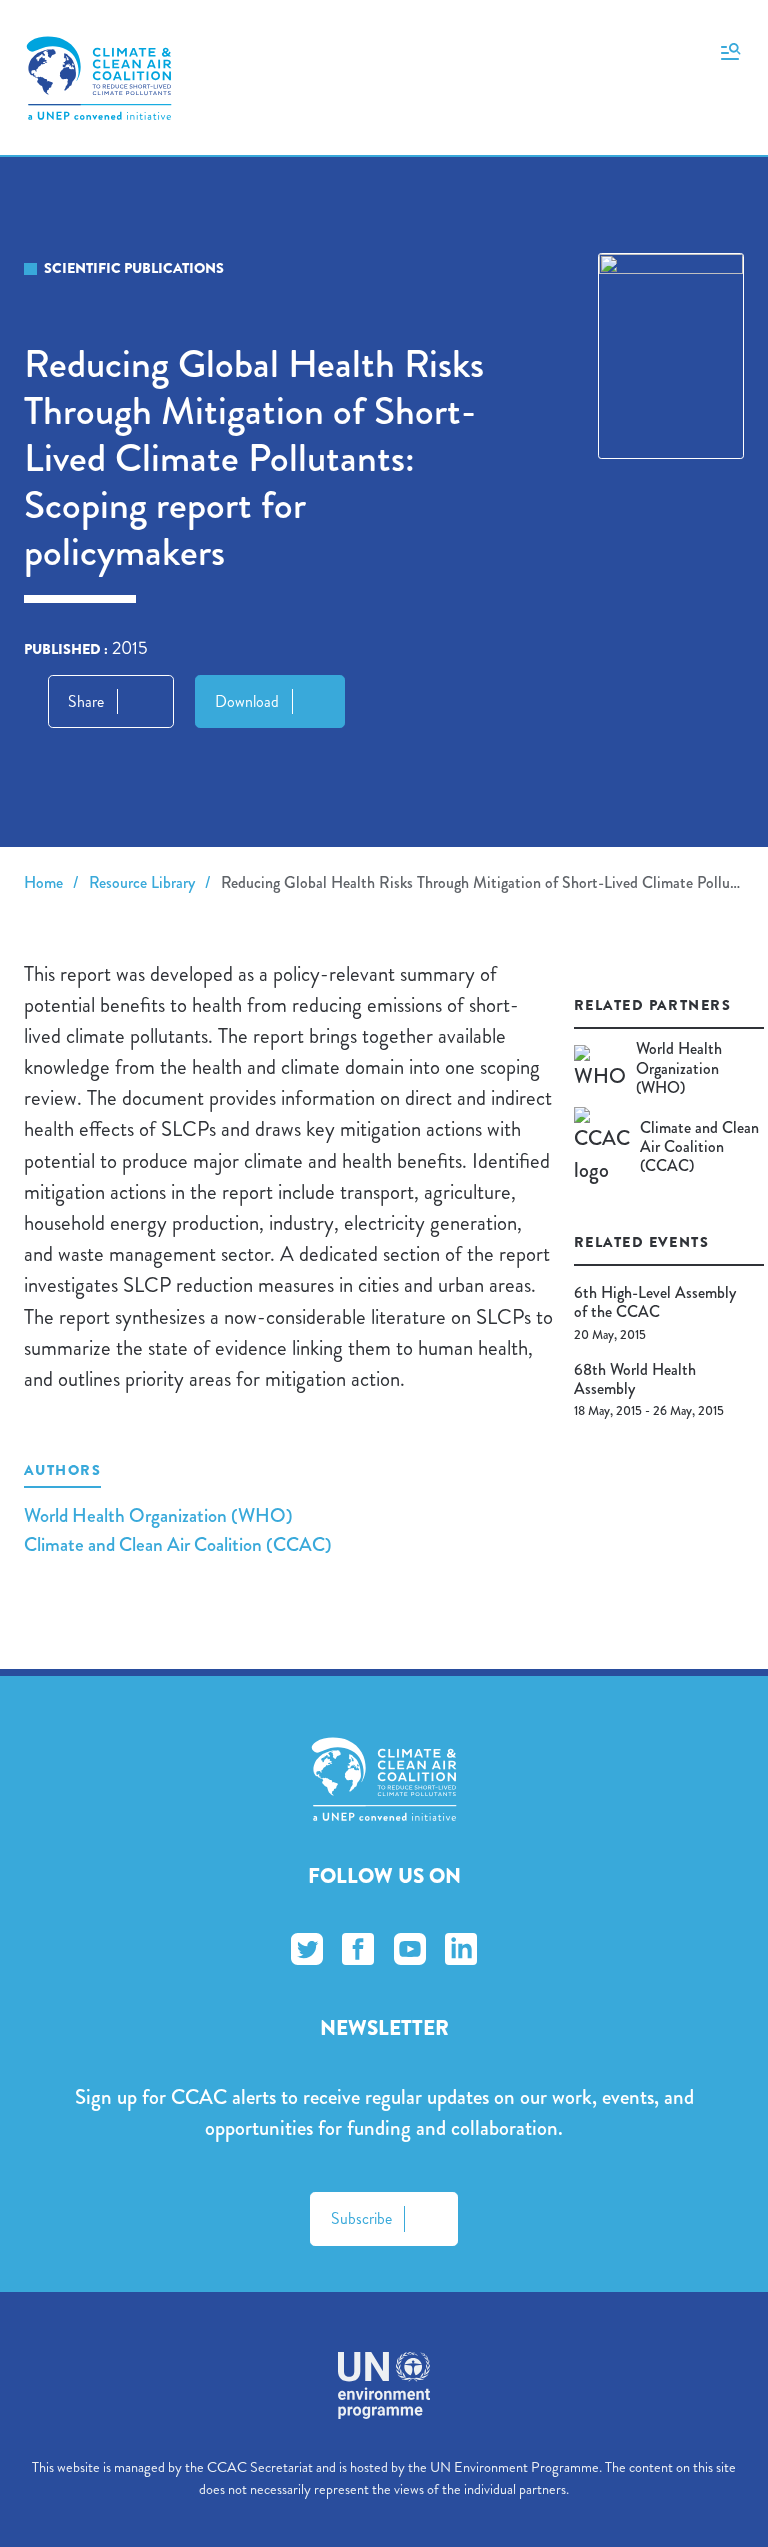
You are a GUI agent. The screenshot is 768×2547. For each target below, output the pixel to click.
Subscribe (361, 2218)
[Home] (99, 78)
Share (86, 701)
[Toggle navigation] (730, 50)
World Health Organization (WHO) (158, 1515)
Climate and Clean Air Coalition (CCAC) (178, 1544)
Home (43, 882)
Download (247, 701)
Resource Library (142, 882)
